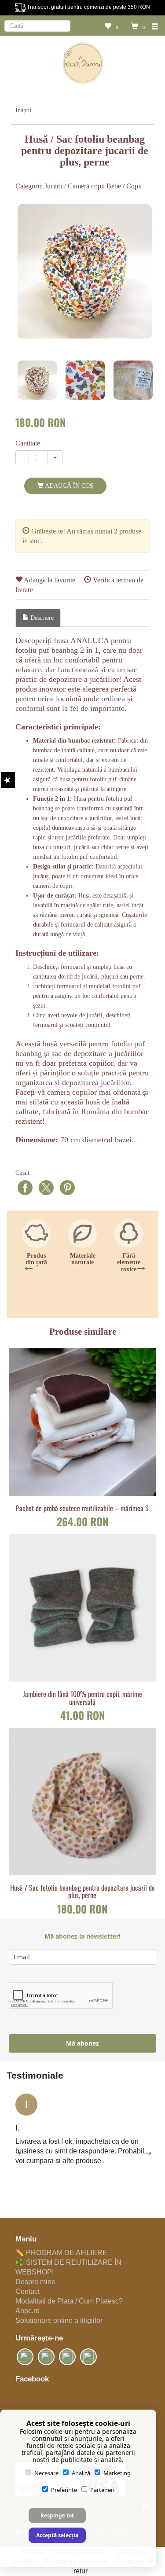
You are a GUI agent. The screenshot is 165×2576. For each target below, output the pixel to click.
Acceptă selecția (57, 2535)
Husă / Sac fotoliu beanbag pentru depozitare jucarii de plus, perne (82, 1892)
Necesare (46, 2473)
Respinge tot (57, 2515)
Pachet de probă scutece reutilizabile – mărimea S (82, 1509)
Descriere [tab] (41, 618)
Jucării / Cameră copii (75, 186)
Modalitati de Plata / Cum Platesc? (69, 2301)
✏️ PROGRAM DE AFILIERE (61, 2253)
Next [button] (139, 1264)
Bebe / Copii (124, 186)
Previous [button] (26, 1264)
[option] (85, 271)
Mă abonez (82, 2043)
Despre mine (35, 2282)
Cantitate (28, 443)
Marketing (117, 2473)
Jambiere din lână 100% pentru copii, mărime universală (82, 1698)
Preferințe (64, 2490)
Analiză (81, 2473)
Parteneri (102, 2490)
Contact (27, 2291)
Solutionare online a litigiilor (59, 2320)
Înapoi (23, 110)
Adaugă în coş (68, 486)
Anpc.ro (27, 2311)
